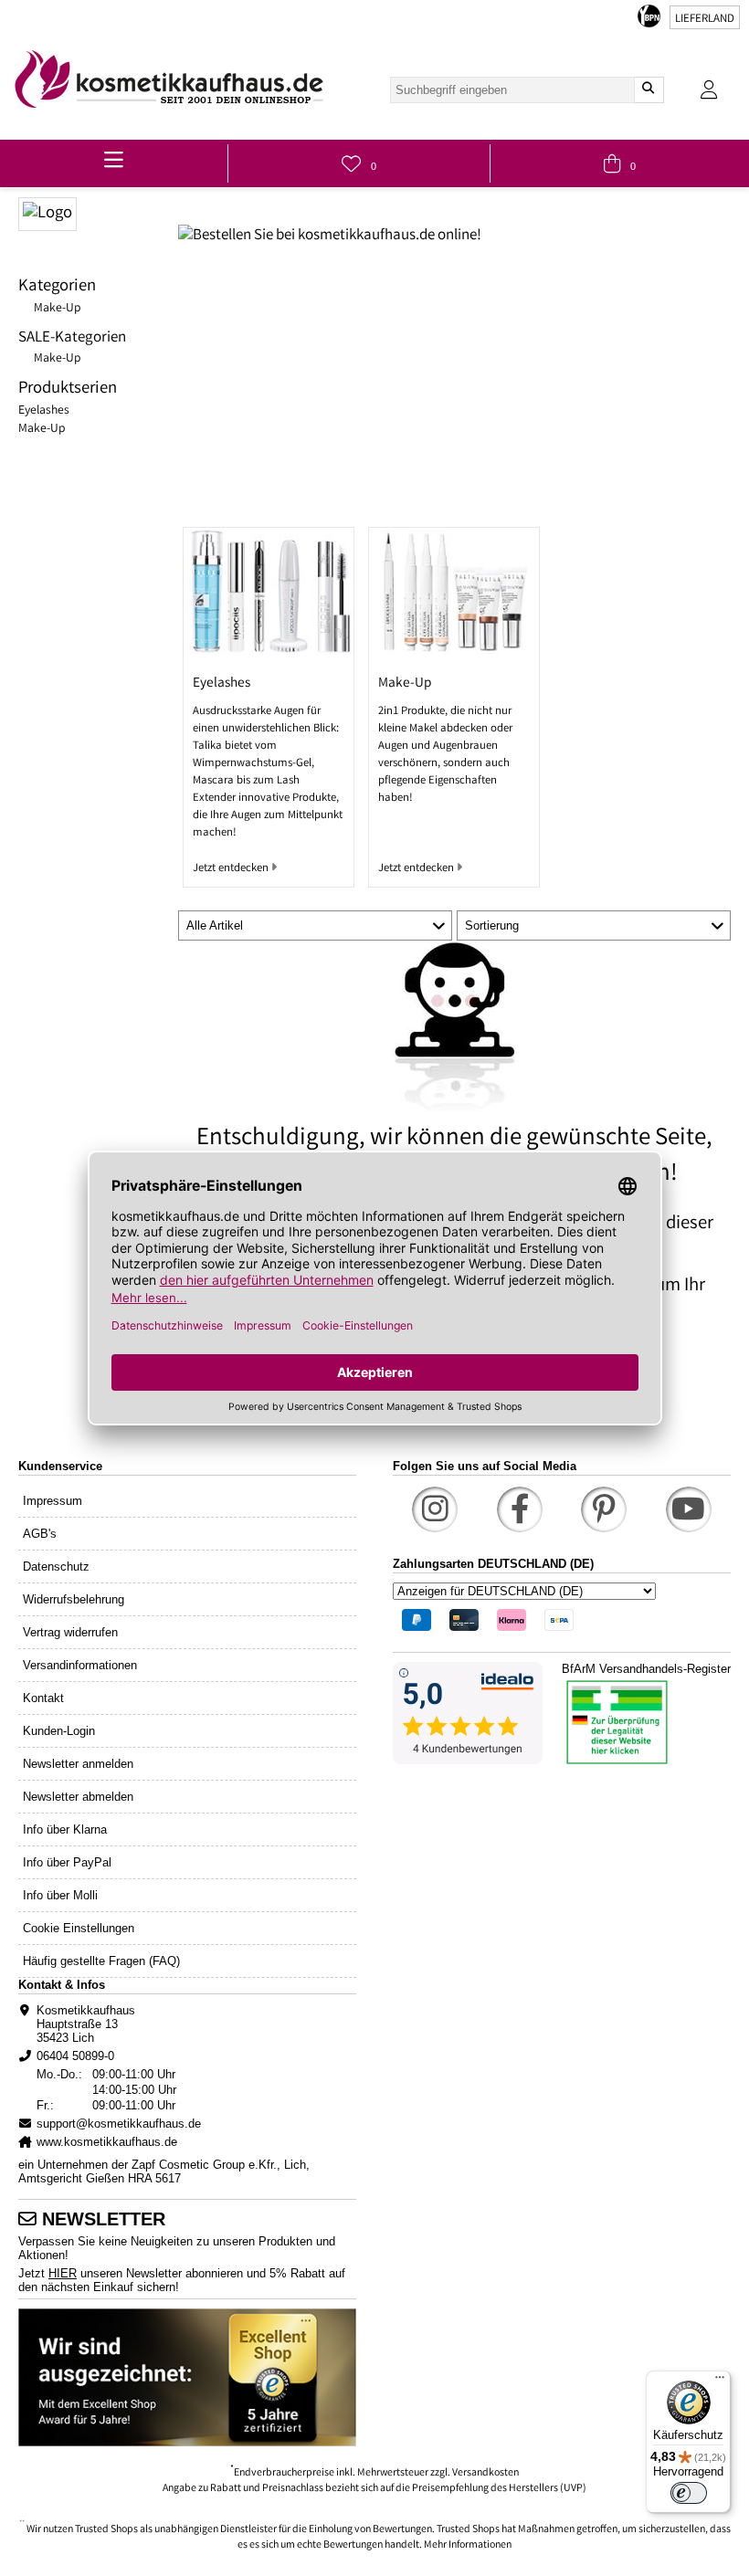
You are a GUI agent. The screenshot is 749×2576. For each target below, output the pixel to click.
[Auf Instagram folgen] (435, 1509)
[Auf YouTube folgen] (689, 1509)
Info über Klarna (65, 1829)
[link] (169, 79)
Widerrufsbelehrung (74, 1599)
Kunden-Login (59, 1731)
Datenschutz (56, 1567)
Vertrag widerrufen (70, 1632)
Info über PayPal (67, 1862)
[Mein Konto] (709, 90)
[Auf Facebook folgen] (520, 1509)
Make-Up (58, 309)
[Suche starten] (649, 90)
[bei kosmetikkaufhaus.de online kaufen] (98, 212)
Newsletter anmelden (78, 1764)
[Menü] (720, 2381)
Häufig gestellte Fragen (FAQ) (101, 1961)
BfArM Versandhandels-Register (646, 1669)
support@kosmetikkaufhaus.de (119, 2124)
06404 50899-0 (75, 2056)
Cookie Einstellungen (79, 1928)
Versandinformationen (80, 1665)
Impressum (53, 1501)
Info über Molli (60, 1895)
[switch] (689, 2493)
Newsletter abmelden (78, 1797)
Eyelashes (44, 411)
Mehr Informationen (468, 2545)
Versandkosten (485, 2473)
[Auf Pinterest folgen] (604, 1509)
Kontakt (43, 1698)
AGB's (40, 1534)
